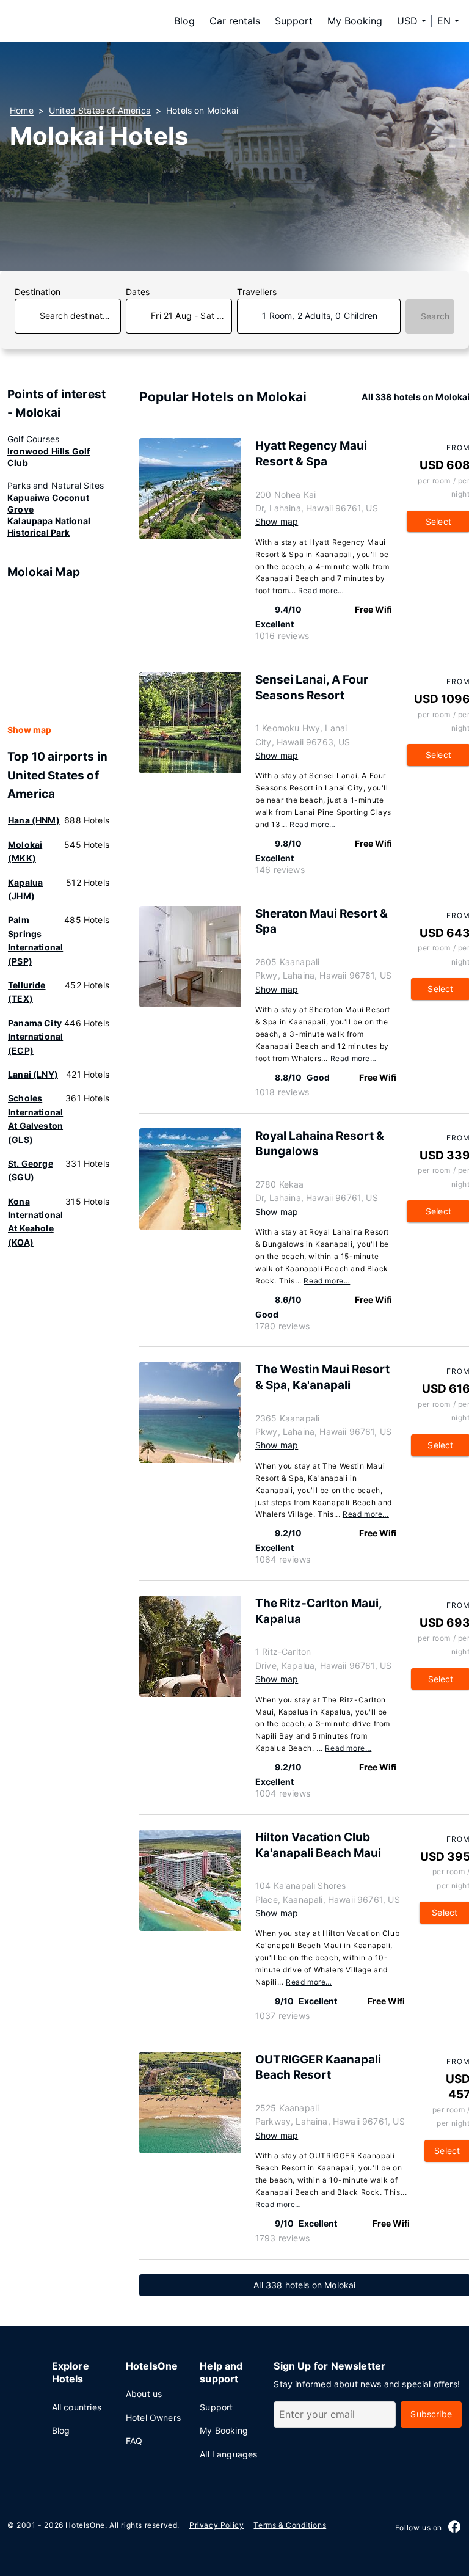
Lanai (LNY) (33, 1074)
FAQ (134, 2441)
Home (22, 110)
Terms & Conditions (290, 2525)
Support (294, 21)
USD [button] (407, 21)
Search (435, 316)
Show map (29, 730)
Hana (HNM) (34, 820)
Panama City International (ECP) (35, 1037)
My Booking (355, 21)
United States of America (100, 110)
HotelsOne (85, 2525)
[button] (448, 21)
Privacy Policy (216, 2525)
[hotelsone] (87, 21)
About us (144, 2394)
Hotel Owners (153, 2417)
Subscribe (431, 2414)
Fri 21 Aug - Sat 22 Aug (191, 316)
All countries (77, 2407)
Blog (184, 21)
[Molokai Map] (59, 652)
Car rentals (235, 21)
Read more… (321, 590)
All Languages (228, 2454)
